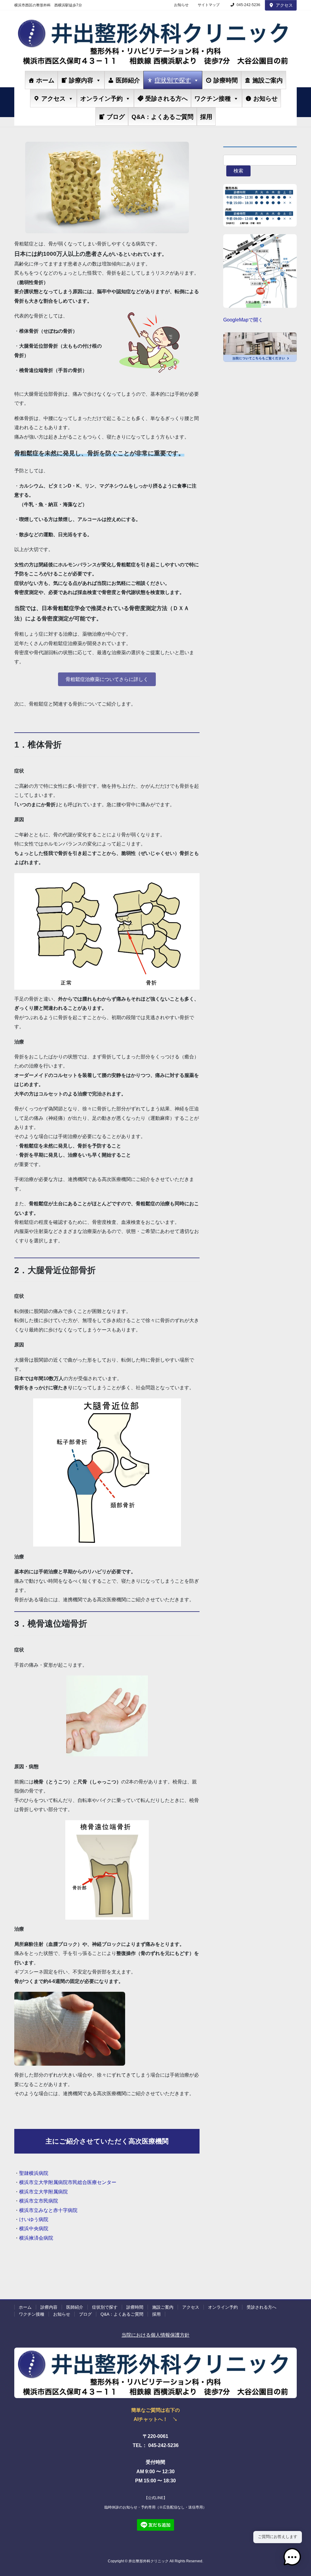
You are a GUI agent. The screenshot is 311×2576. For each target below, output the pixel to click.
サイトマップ (209, 5)
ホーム (45, 80)
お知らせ (181, 5)
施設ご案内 (268, 80)
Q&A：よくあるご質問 (162, 117)
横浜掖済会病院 (36, 2238)
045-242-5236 (248, 5)
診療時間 (226, 80)
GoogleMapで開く (243, 320)
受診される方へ (166, 99)
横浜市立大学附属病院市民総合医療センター (68, 2182)
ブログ (116, 117)
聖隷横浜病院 (34, 2173)
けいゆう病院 (34, 2219)
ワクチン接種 (213, 99)
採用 (206, 117)
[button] (107, 679)
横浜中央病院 (34, 2229)
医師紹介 (128, 80)
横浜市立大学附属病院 (43, 2192)
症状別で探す (173, 80)
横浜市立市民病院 (39, 2201)
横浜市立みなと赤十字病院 (48, 2210)
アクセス (284, 5)
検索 (238, 171)
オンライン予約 (101, 99)
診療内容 (81, 80)
